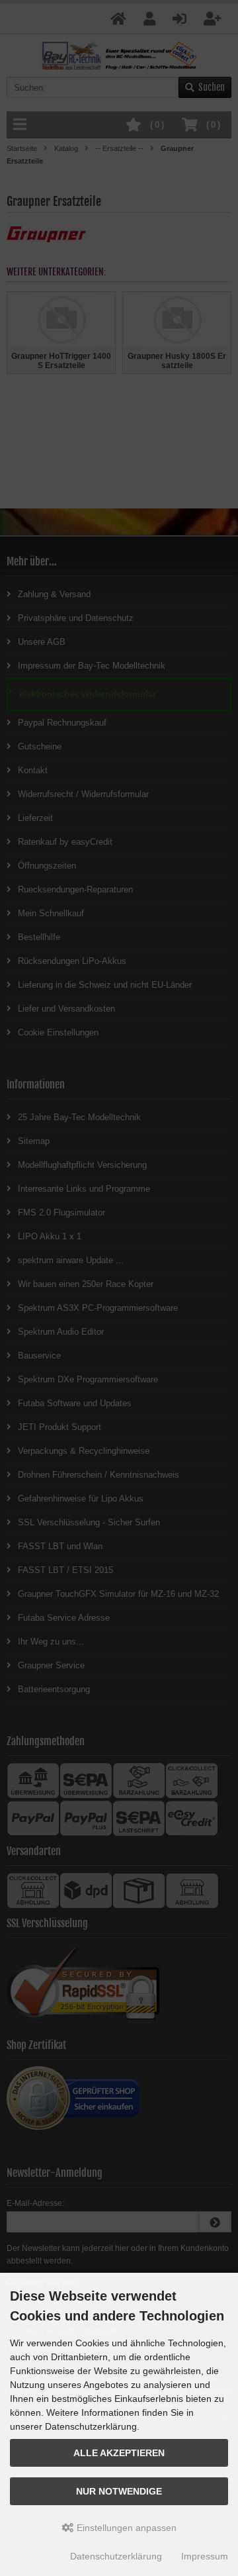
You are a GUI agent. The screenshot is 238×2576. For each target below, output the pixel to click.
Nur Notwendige (119, 2491)
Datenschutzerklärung (116, 2556)
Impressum (205, 2556)
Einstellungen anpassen (125, 2528)
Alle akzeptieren (119, 2453)
